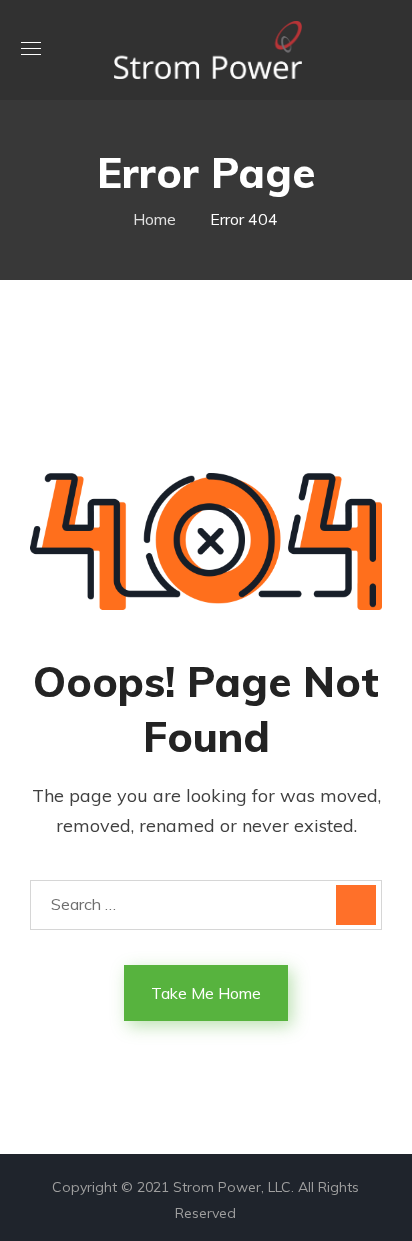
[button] (383, 50)
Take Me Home (206, 993)
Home (154, 219)
